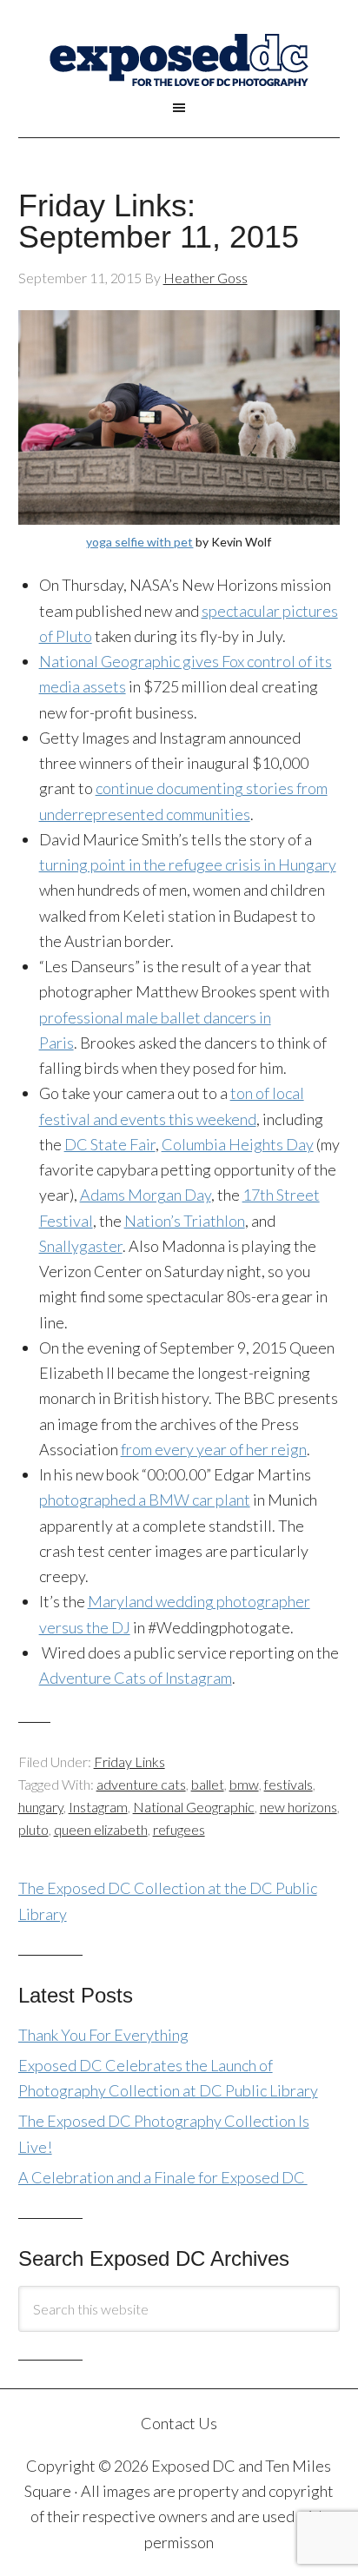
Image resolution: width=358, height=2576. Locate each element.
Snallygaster (81, 1246)
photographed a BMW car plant (145, 1500)
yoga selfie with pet (139, 542)
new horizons (298, 1807)
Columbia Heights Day (238, 1144)
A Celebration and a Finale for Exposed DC (163, 2177)
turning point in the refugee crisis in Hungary (188, 864)
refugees (179, 1829)
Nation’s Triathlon (185, 1221)
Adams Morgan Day (146, 1195)
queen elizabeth (101, 1829)
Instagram (98, 1807)
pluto (33, 1829)
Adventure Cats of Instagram (136, 1678)
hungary (41, 1807)
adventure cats (141, 1784)
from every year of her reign (214, 1449)
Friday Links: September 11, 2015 (159, 221)
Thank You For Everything (103, 2035)
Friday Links (129, 1761)
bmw (244, 1784)
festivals (288, 1784)
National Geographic (194, 1807)
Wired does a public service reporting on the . (189, 1665)
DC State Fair (110, 1144)
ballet (208, 1784)
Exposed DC (179, 60)
